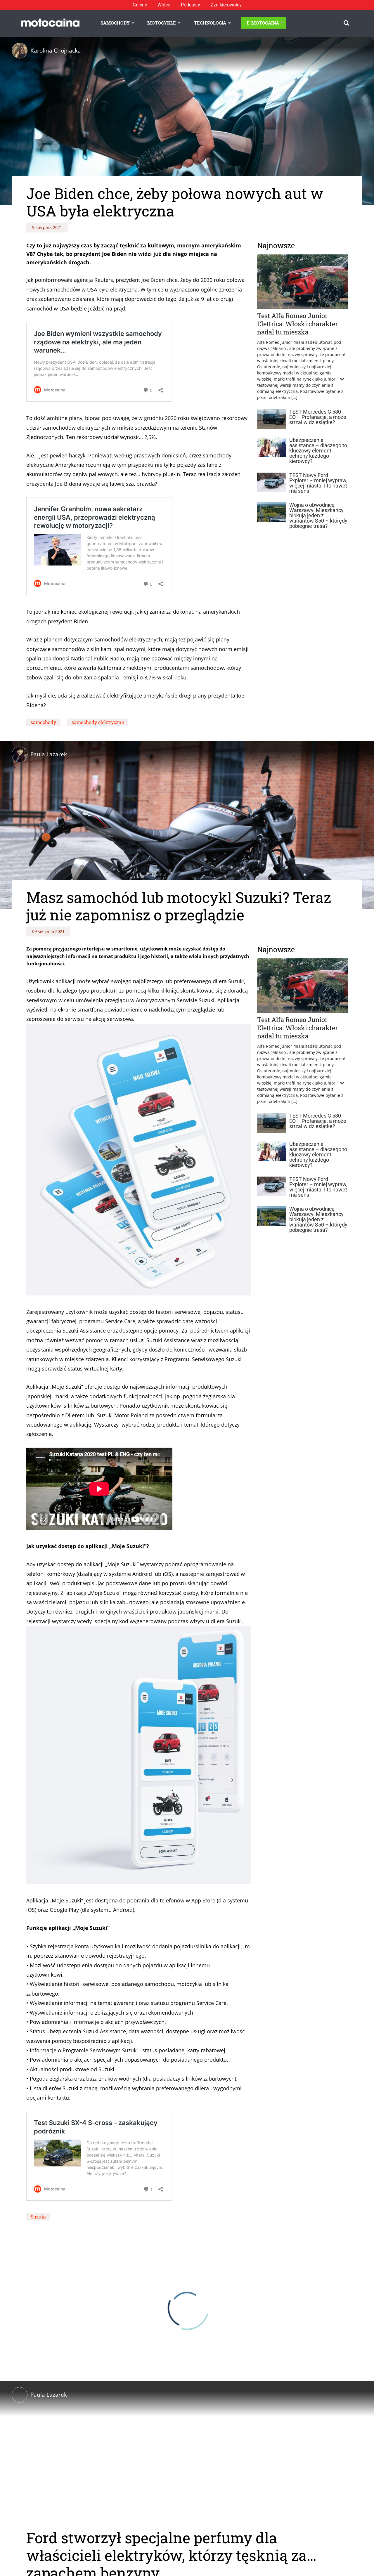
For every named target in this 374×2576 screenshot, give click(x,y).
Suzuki (38, 2217)
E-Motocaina (263, 23)
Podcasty (191, 5)
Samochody (115, 23)
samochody (43, 722)
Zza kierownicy (226, 5)
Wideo (164, 5)
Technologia (210, 23)
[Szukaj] (346, 23)
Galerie (140, 5)
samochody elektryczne (98, 722)
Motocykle (162, 23)
